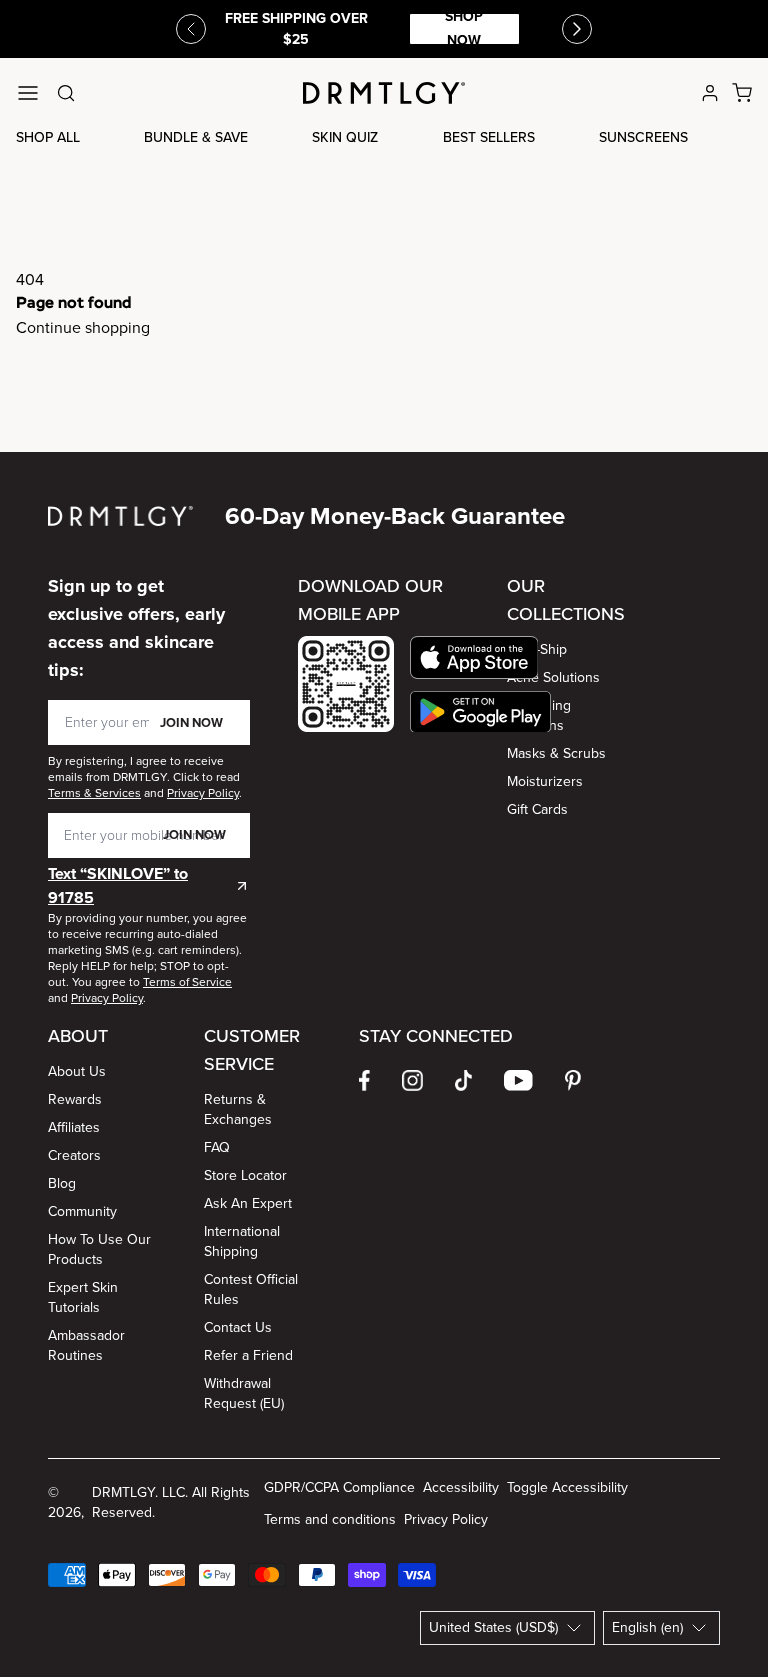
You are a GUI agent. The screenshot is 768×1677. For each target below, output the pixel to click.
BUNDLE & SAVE (196, 137)
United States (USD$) (493, 1627)
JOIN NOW (191, 722)
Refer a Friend (248, 1355)
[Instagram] (412, 1080)
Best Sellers (489, 137)
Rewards (75, 1099)
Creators (74, 1155)
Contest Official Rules (251, 1289)
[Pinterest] (573, 1080)
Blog (62, 1183)
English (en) (647, 1627)
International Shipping (242, 1241)
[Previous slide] (191, 29)
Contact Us (238, 1327)
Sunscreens (643, 137)
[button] (480, 657)
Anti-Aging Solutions (539, 715)
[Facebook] (364, 1080)
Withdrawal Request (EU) (244, 1393)
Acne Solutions (553, 677)
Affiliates (74, 1127)
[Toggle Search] (66, 93)
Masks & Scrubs (556, 753)
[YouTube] (518, 1080)
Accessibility (461, 1487)
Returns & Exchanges (238, 1109)
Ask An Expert (248, 1203)
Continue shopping (83, 327)
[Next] (577, 29)
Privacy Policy (446, 1519)
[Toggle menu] (28, 93)
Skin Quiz (345, 137)
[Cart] (742, 93)
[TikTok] (464, 1080)
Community (82, 1211)
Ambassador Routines (86, 1345)
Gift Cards (537, 809)
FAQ (217, 1147)
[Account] (710, 93)
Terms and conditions (330, 1519)
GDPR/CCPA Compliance (339, 1487)
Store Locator (245, 1175)
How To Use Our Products (99, 1249)
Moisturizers (545, 781)
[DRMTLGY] (384, 93)
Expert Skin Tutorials (83, 1297)
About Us (77, 1071)
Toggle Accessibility (567, 1487)
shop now (464, 29)
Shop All (48, 137)
